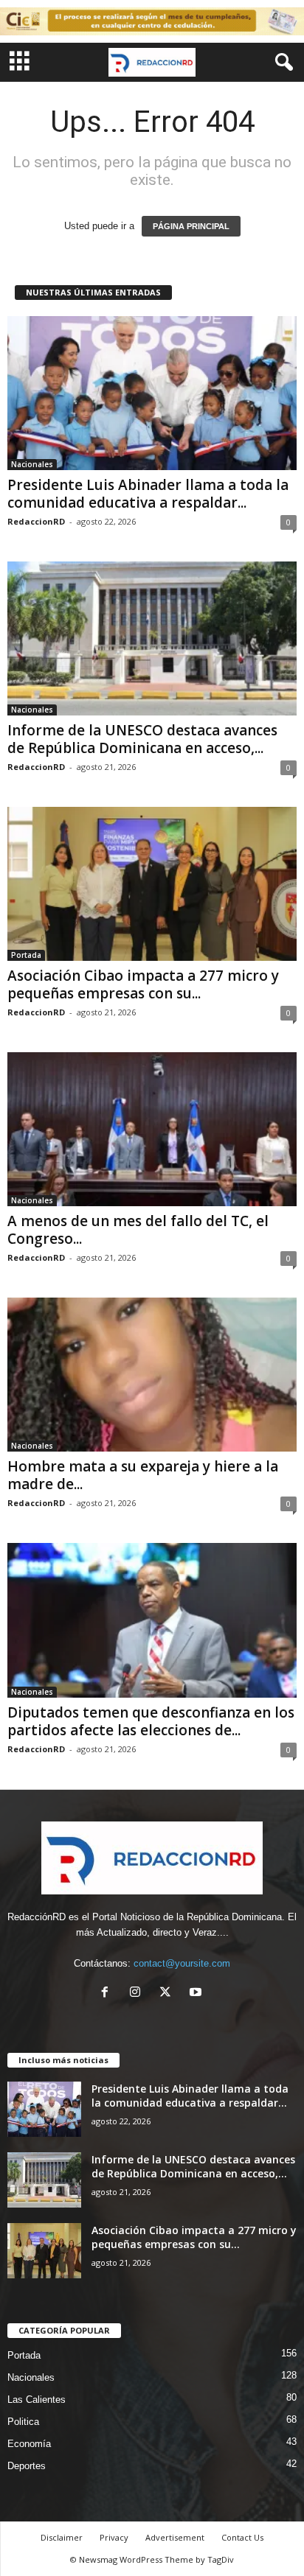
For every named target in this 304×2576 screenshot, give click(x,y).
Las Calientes (37, 2400)
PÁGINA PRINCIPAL (191, 226)
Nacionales (32, 464)
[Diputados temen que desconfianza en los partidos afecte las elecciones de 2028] (152, 1620)
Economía (29, 2444)
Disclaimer (62, 2537)
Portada (26, 955)
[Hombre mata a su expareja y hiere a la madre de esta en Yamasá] (152, 1375)
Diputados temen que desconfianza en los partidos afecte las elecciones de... (151, 1721)
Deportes (27, 2466)
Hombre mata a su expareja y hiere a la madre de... (143, 1475)
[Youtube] (197, 1994)
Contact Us (242, 2537)
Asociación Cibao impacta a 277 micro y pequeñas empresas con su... (143, 984)
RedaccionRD (36, 521)
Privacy (114, 2537)
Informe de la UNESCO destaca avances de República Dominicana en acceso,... (142, 739)
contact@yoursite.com (182, 1963)
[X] (169, 1994)
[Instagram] (138, 1994)
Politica (23, 2422)
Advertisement (175, 2537)
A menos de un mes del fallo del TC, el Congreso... (138, 1230)
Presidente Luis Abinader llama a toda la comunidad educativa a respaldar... (148, 494)
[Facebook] (108, 1994)
